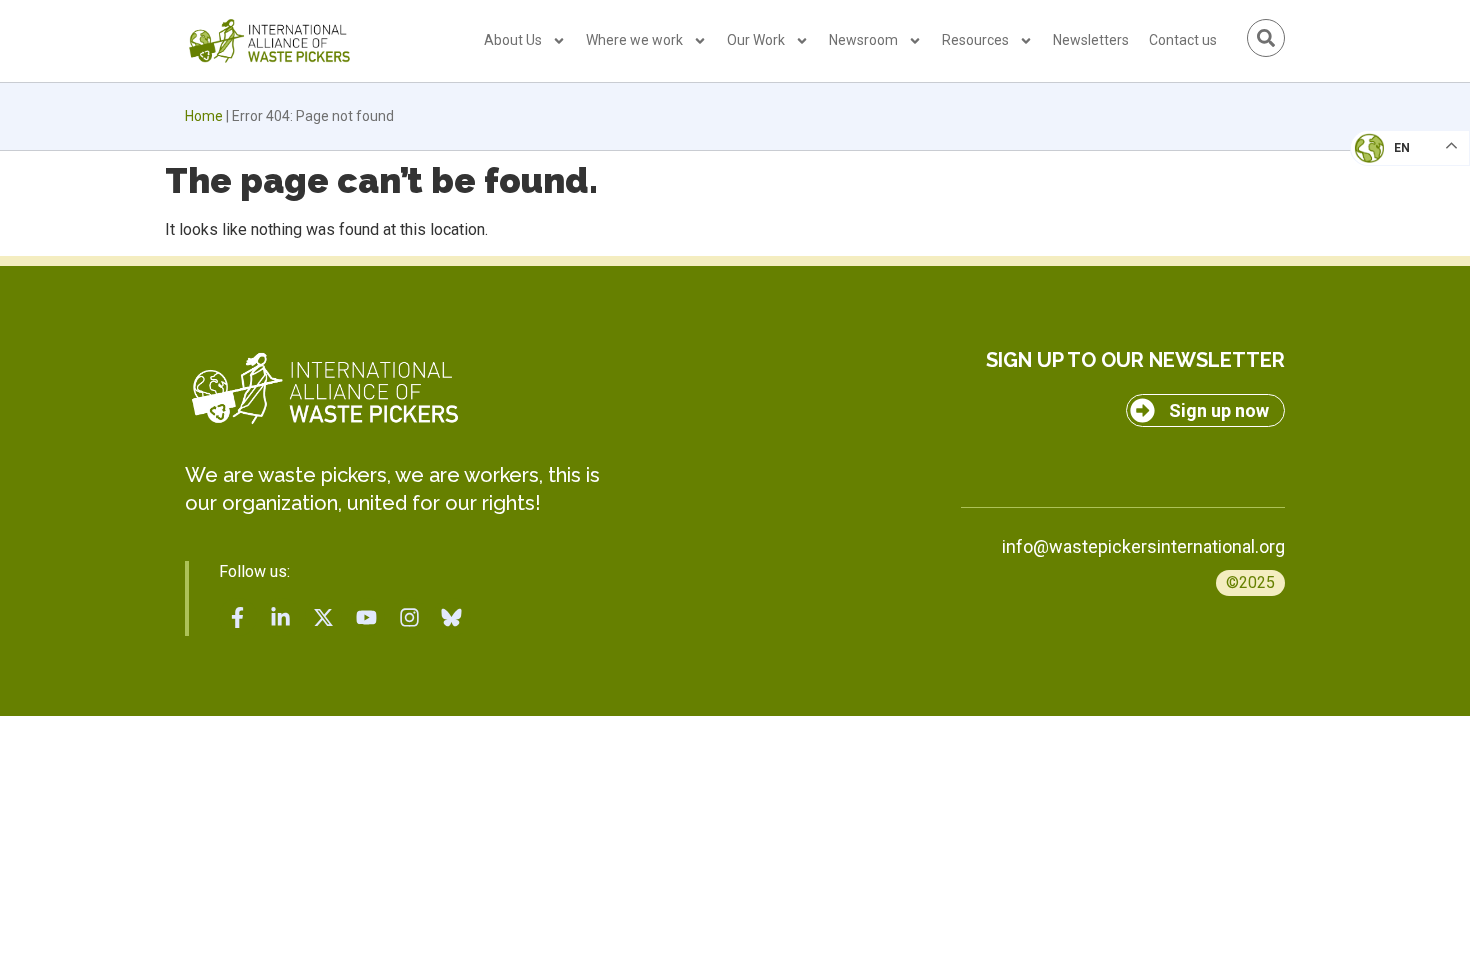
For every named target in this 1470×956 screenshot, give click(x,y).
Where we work (634, 40)
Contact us (1183, 40)
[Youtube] (366, 617)
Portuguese (1405, 246)
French (1389, 166)
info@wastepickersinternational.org (1143, 546)
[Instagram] (409, 617)
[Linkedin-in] (281, 617)
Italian (1388, 206)
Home (204, 116)
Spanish (1390, 286)
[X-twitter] (324, 617)
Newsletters (1091, 40)
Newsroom (863, 40)
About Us (513, 40)
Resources (975, 40)
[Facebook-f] (238, 617)
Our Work (756, 40)
